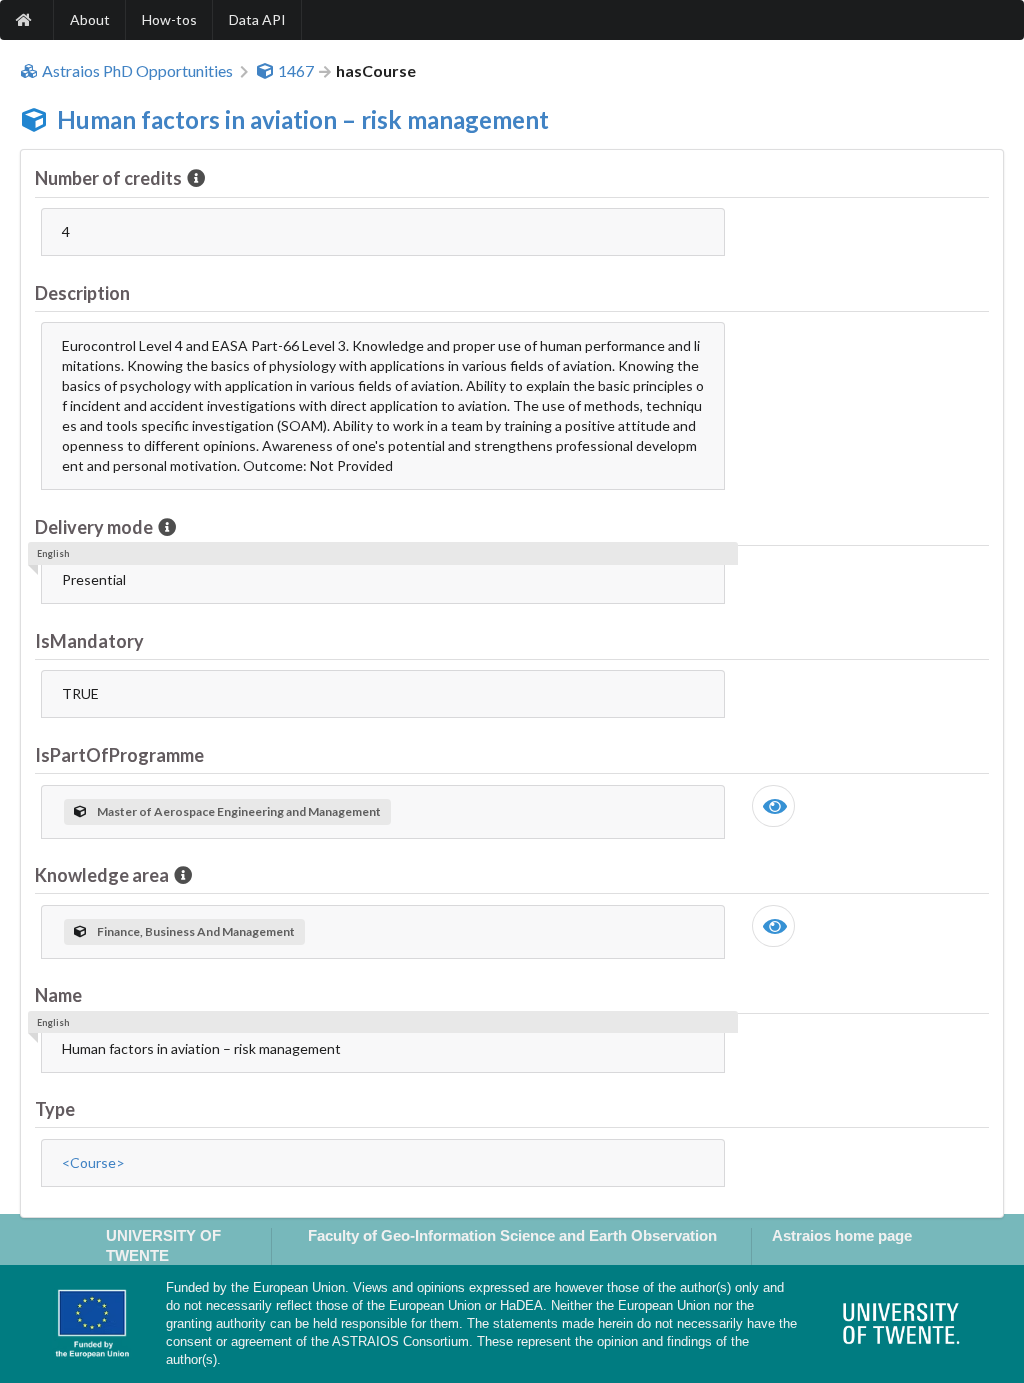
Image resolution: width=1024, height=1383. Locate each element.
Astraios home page (842, 1235)
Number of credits (108, 178)
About (90, 19)
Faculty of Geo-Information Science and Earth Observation (512, 1235)
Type (55, 1109)
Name (58, 995)
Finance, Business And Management (196, 931)
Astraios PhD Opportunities (137, 71)
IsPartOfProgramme (119, 755)
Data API (257, 19)
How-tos (169, 19)
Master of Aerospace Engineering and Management (239, 811)
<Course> (93, 1162)
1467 (296, 71)
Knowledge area (102, 875)
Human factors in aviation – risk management (303, 119)
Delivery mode (94, 527)
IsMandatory (89, 641)
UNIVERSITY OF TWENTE (163, 1245)
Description (82, 293)
